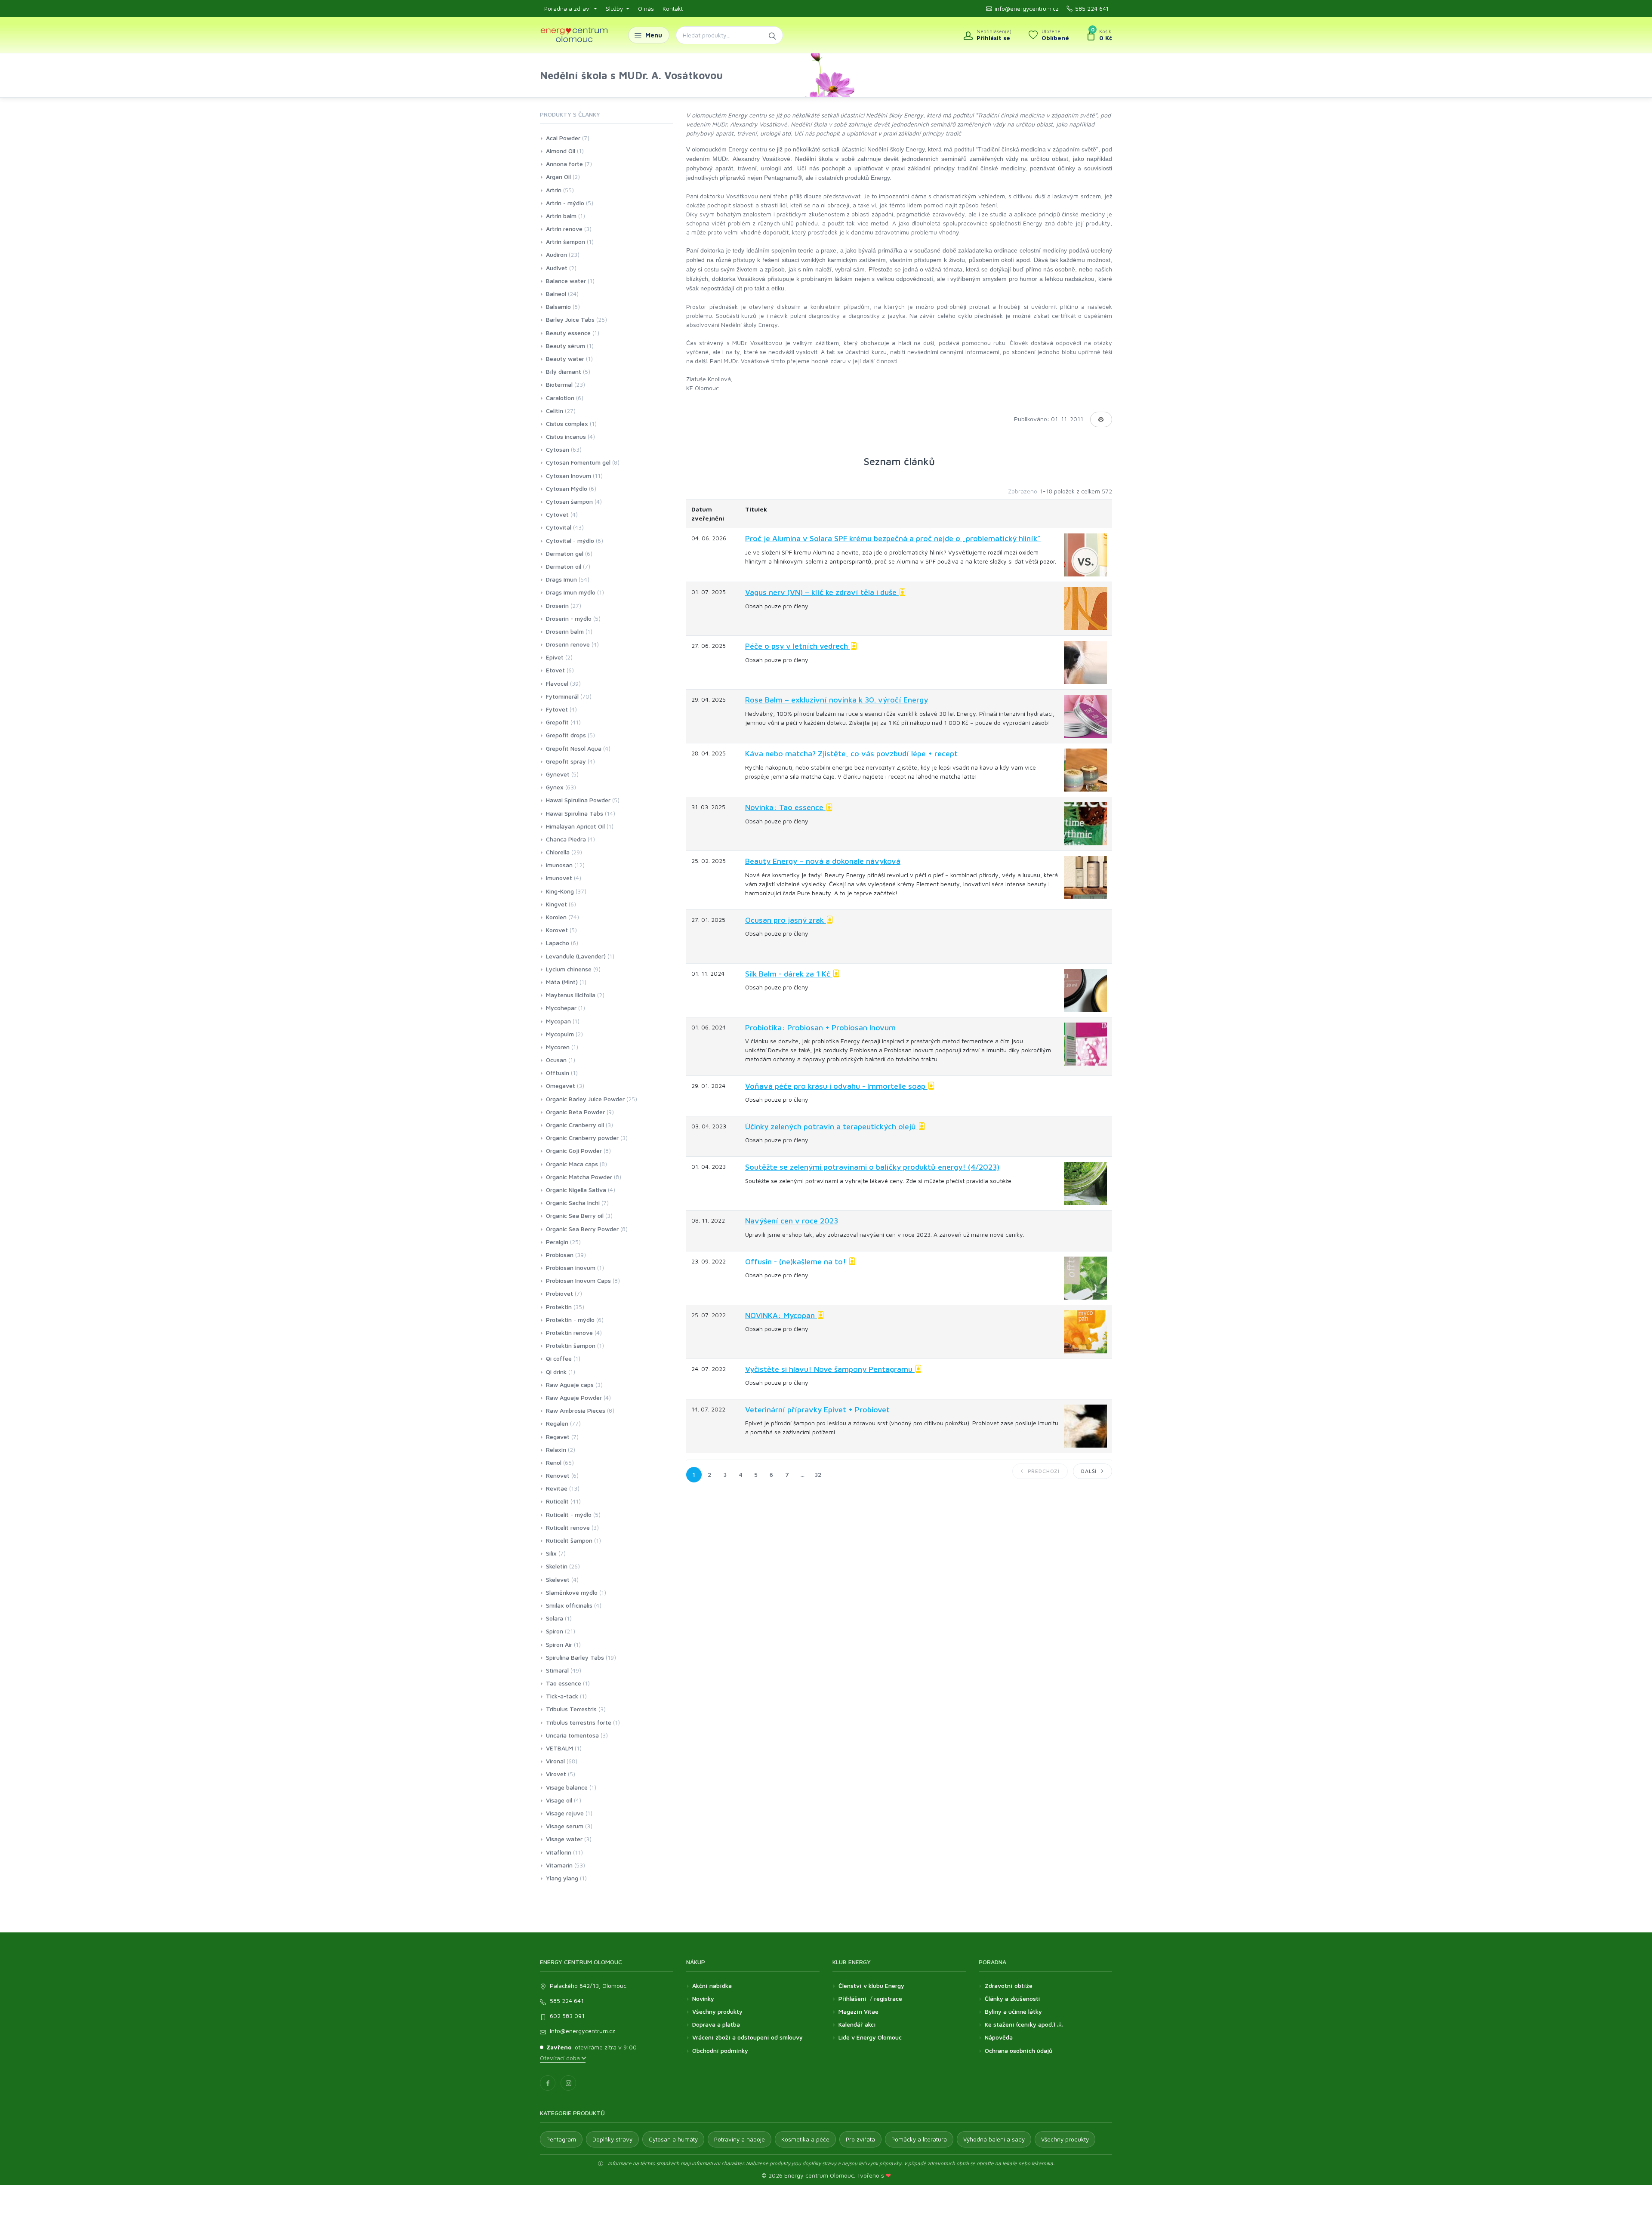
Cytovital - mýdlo (570, 541)
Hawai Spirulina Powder (578, 800)
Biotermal (559, 384)
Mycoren (558, 1047)
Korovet (557, 930)
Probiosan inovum (571, 1268)
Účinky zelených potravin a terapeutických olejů (832, 1126)
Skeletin (557, 1566)
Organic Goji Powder (574, 1151)
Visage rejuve (565, 1813)
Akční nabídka (712, 1986)
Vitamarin (559, 1865)
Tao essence (564, 1683)
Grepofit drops (566, 735)
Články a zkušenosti (1012, 1998)
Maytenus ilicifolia (571, 995)
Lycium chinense (569, 969)
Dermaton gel (565, 553)
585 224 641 (1092, 9)
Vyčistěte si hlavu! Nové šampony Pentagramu (830, 1369)
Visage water (564, 1839)
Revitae (557, 1488)
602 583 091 (567, 2016)
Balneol (556, 294)
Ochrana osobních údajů (1019, 2051)
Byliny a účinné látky (1013, 2011)
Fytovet (557, 709)
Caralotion (560, 398)
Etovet (555, 670)
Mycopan (558, 1021)
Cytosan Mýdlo (567, 488)
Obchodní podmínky (720, 2051)
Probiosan (560, 1255)
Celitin (555, 411)
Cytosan (558, 449)
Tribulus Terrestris (571, 1709)
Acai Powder (563, 138)
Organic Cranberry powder (582, 1138)
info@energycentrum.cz (1027, 9)
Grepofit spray (566, 761)
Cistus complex (567, 424)
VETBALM (559, 1748)
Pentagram (561, 2139)
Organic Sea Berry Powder (582, 1229)
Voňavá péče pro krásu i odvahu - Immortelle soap (836, 1086)
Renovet (558, 1475)
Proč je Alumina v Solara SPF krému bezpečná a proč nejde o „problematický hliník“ (893, 538)
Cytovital (559, 527)
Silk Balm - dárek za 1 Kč (789, 974)
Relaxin (556, 1450)
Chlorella (558, 852)
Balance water (566, 281)
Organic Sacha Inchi (573, 1203)
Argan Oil (558, 177)
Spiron (555, 1631)
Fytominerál (562, 696)
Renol (554, 1462)
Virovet (556, 1774)
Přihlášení (852, 1998)
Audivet (557, 268)
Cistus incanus (566, 436)
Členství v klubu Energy (871, 1986)
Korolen (556, 917)
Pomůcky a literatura (919, 2139)
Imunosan (559, 865)
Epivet (555, 657)
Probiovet (559, 1293)
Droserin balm (565, 631)
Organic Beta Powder (575, 1112)
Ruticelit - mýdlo (569, 1514)
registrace (888, 1998)
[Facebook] (548, 2083)
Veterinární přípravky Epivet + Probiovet (817, 1410)
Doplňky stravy (612, 2139)
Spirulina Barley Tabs (575, 1657)
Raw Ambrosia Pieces (576, 1410)
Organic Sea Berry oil (575, 1216)
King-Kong (560, 891)
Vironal (555, 1761)
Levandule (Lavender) (576, 956)
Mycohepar (561, 1008)
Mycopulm (560, 1034)
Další (1090, 1471)
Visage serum (565, 1826)
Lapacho (558, 943)
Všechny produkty (717, 2011)
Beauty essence (568, 333)
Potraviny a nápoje (740, 2139)
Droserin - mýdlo (569, 618)
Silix (551, 1553)
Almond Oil (561, 151)
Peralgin (557, 1242)
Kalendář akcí (857, 2024)
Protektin (559, 1307)
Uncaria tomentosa (572, 1735)
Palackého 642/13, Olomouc (588, 1986)
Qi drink (556, 1372)
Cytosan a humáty (673, 2139)
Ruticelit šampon (569, 1540)
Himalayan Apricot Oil (575, 826)
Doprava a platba (716, 2024)
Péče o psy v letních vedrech (798, 646)
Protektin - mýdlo (570, 1320)
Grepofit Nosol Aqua (574, 748)
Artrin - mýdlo (565, 203)
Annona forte (564, 164)
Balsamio (558, 307)
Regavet (558, 1437)
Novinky (703, 1998)
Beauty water (565, 359)
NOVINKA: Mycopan (781, 1315)
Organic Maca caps (572, 1164)
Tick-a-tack (562, 1696)
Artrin (554, 190)
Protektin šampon (571, 1345)
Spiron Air (559, 1644)
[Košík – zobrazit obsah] (1099, 35)
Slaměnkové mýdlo (572, 1592)
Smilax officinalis (569, 1605)
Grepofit (557, 722)
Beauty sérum (566, 346)
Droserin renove (568, 644)
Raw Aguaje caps (570, 1385)
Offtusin (558, 1073)
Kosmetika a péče (805, 2139)
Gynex (555, 787)
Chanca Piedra (566, 839)
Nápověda (999, 2037)
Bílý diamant (564, 371)
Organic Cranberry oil (575, 1125)
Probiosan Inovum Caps (578, 1280)
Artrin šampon (566, 242)
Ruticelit (557, 1501)
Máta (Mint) (562, 982)
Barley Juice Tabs (570, 319)
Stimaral (557, 1670)
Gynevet (558, 774)
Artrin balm (561, 216)
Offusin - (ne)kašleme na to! (797, 1262)
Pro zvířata (860, 2139)
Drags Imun (561, 579)
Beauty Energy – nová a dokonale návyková (823, 861)
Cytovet (557, 514)
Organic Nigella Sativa (576, 1190)
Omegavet (561, 1086)
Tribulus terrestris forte (579, 1722)
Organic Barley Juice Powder (585, 1099)
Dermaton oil (564, 566)
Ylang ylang (562, 1878)
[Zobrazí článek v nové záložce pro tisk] (1101, 419)
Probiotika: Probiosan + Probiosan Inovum (820, 1028)
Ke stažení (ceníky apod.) (1021, 2024)
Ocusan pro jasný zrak (786, 920)
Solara (555, 1618)
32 (818, 1474)
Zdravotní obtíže (1009, 1986)
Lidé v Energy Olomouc (870, 2037)
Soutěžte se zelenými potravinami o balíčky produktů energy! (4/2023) (872, 1167)
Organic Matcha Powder (579, 1177)
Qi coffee (559, 1358)
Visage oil (559, 1800)
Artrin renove (564, 229)
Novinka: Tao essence (785, 807)
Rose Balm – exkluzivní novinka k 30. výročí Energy (837, 700)
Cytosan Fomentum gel (578, 462)
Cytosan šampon (569, 501)
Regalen (557, 1423)
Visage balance (567, 1787)
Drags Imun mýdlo (571, 592)
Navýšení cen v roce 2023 (792, 1221)
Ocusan (556, 1060)
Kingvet (556, 904)
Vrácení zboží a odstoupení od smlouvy (747, 2037)
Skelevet (558, 1579)
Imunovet (559, 878)
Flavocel (557, 683)
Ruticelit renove (568, 1527)
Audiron (556, 254)
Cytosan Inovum (569, 476)
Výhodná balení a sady (994, 2139)
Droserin (557, 605)
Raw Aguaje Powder (574, 1397)
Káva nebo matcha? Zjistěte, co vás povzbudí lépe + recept (851, 753)
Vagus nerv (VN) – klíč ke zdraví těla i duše (822, 592)
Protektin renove (569, 1333)
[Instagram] (568, 2083)
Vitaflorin (559, 1852)
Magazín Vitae (858, 2011)
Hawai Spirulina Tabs (575, 813)
